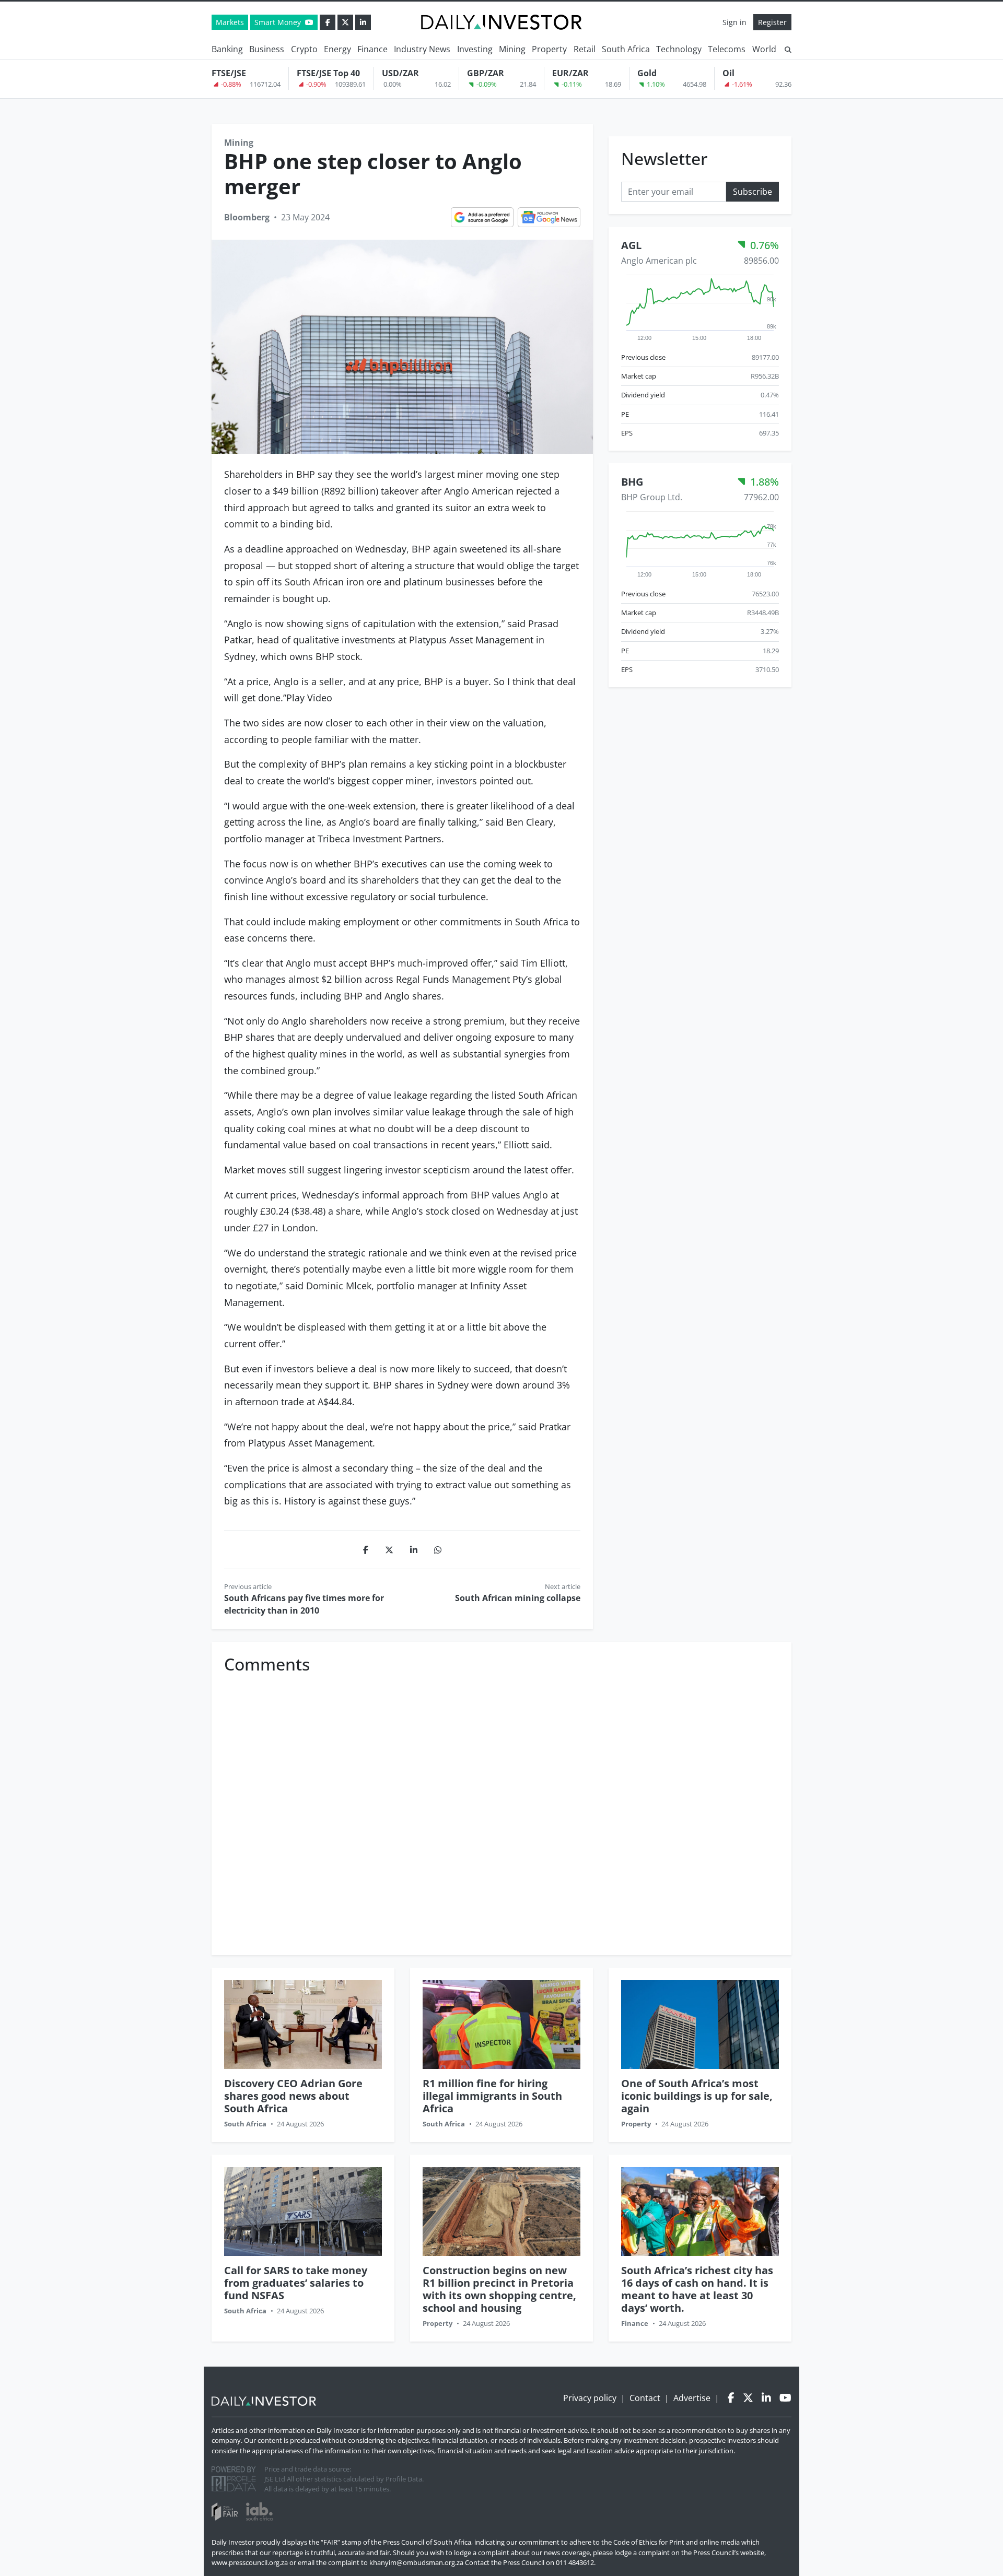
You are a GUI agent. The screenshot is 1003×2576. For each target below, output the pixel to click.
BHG (632, 482)
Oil (728, 73)
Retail (585, 49)
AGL (631, 245)
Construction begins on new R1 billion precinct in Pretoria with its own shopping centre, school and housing (499, 2289)
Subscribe (753, 191)
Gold (647, 73)
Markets (230, 22)
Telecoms (727, 49)
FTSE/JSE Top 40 (328, 73)
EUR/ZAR (570, 73)
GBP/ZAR (486, 73)
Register (772, 22)
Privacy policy (590, 2398)
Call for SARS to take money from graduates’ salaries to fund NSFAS (296, 2283)
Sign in (734, 22)
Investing (475, 49)
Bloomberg (247, 217)
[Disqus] (501, 1809)
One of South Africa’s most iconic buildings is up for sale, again (697, 2096)
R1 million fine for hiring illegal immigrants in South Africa (492, 2096)
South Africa (626, 49)
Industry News (422, 49)
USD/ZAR (400, 73)
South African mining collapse (518, 1598)
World (764, 49)
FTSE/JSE (229, 73)
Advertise (692, 2398)
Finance (372, 49)
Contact (645, 2398)
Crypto (304, 49)
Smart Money (279, 22)
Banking (227, 49)
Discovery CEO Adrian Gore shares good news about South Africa (293, 2096)
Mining (512, 49)
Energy (337, 49)
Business (267, 49)
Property (549, 49)
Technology (679, 49)
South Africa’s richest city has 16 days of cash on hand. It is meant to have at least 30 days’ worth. (697, 2289)
